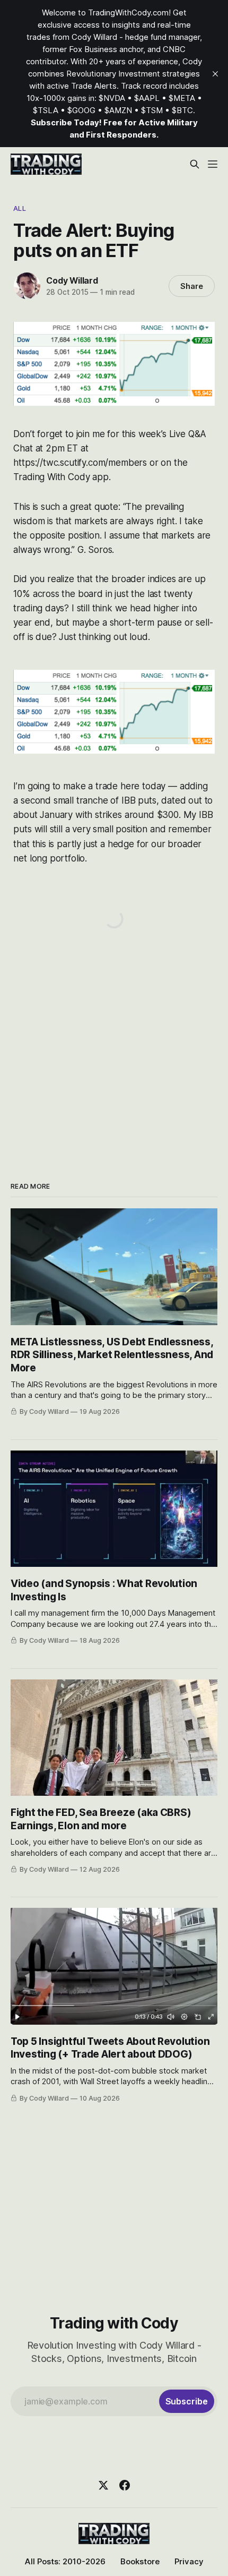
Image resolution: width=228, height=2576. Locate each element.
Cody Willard (72, 280)
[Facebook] (125, 2485)
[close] (215, 74)
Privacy (189, 2561)
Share (192, 286)
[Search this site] (195, 164)
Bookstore (140, 2561)
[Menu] (213, 164)
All (19, 208)
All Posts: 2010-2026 (65, 2561)
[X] (103, 2485)
